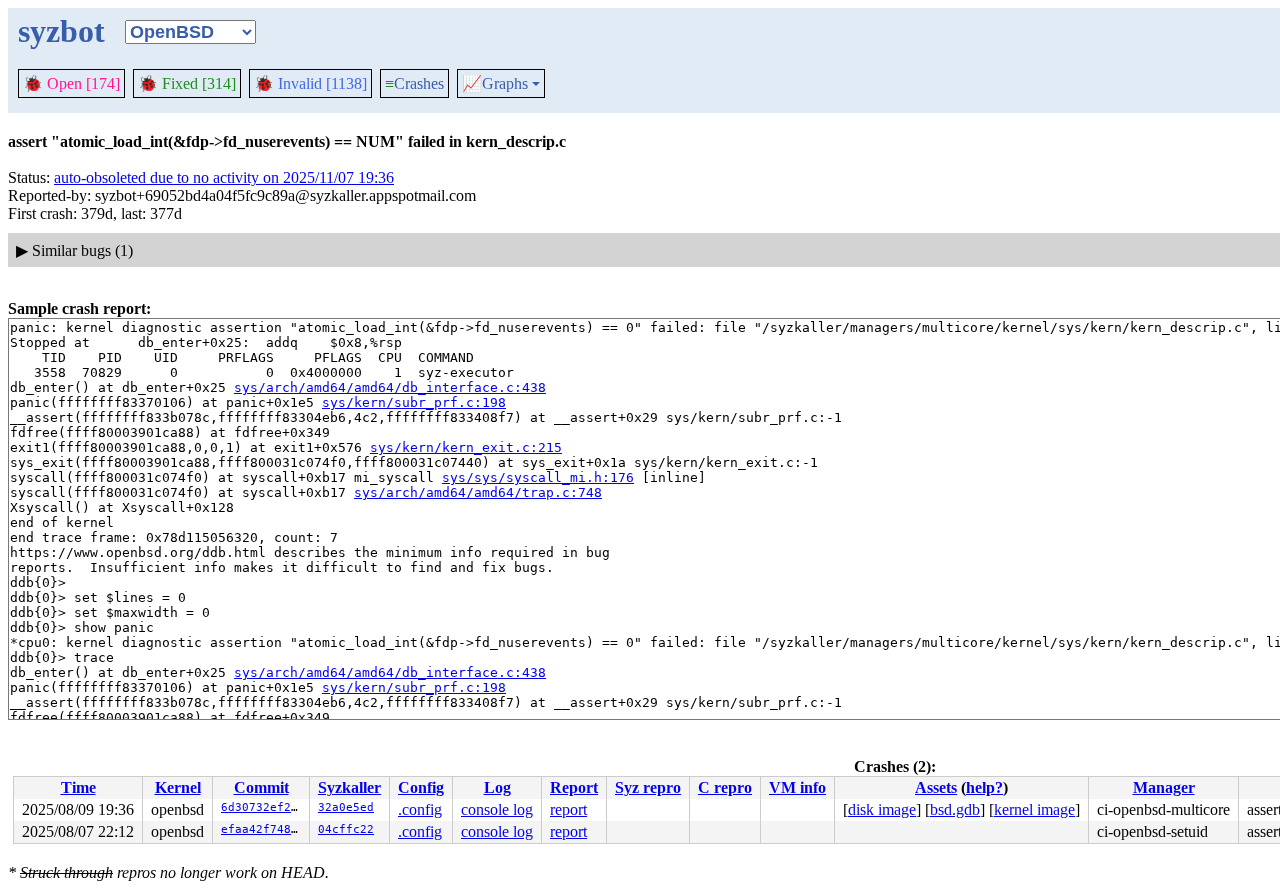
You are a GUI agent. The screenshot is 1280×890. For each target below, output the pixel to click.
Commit (261, 787)
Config (421, 787)
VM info (797, 787)
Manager (1164, 787)
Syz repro (648, 787)
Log (497, 787)
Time (78, 787)
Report (574, 787)
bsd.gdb (955, 809)
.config (420, 809)
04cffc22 (346, 829)
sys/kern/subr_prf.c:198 (414, 402)
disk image (882, 809)
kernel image (1034, 809)
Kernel (178, 787)
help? (984, 787)
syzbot (61, 31)
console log (497, 809)
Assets (936, 787)
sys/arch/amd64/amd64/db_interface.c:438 (390, 387)
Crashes (414, 83)
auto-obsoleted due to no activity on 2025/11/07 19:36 (224, 177)
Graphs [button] (495, 84)
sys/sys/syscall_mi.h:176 (538, 477)
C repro (725, 787)
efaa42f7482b (263, 829)
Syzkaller (349, 787)
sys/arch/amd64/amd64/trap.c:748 (478, 492)
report (568, 809)
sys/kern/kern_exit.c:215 (466, 447)
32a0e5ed (346, 807)
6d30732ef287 (263, 807)
